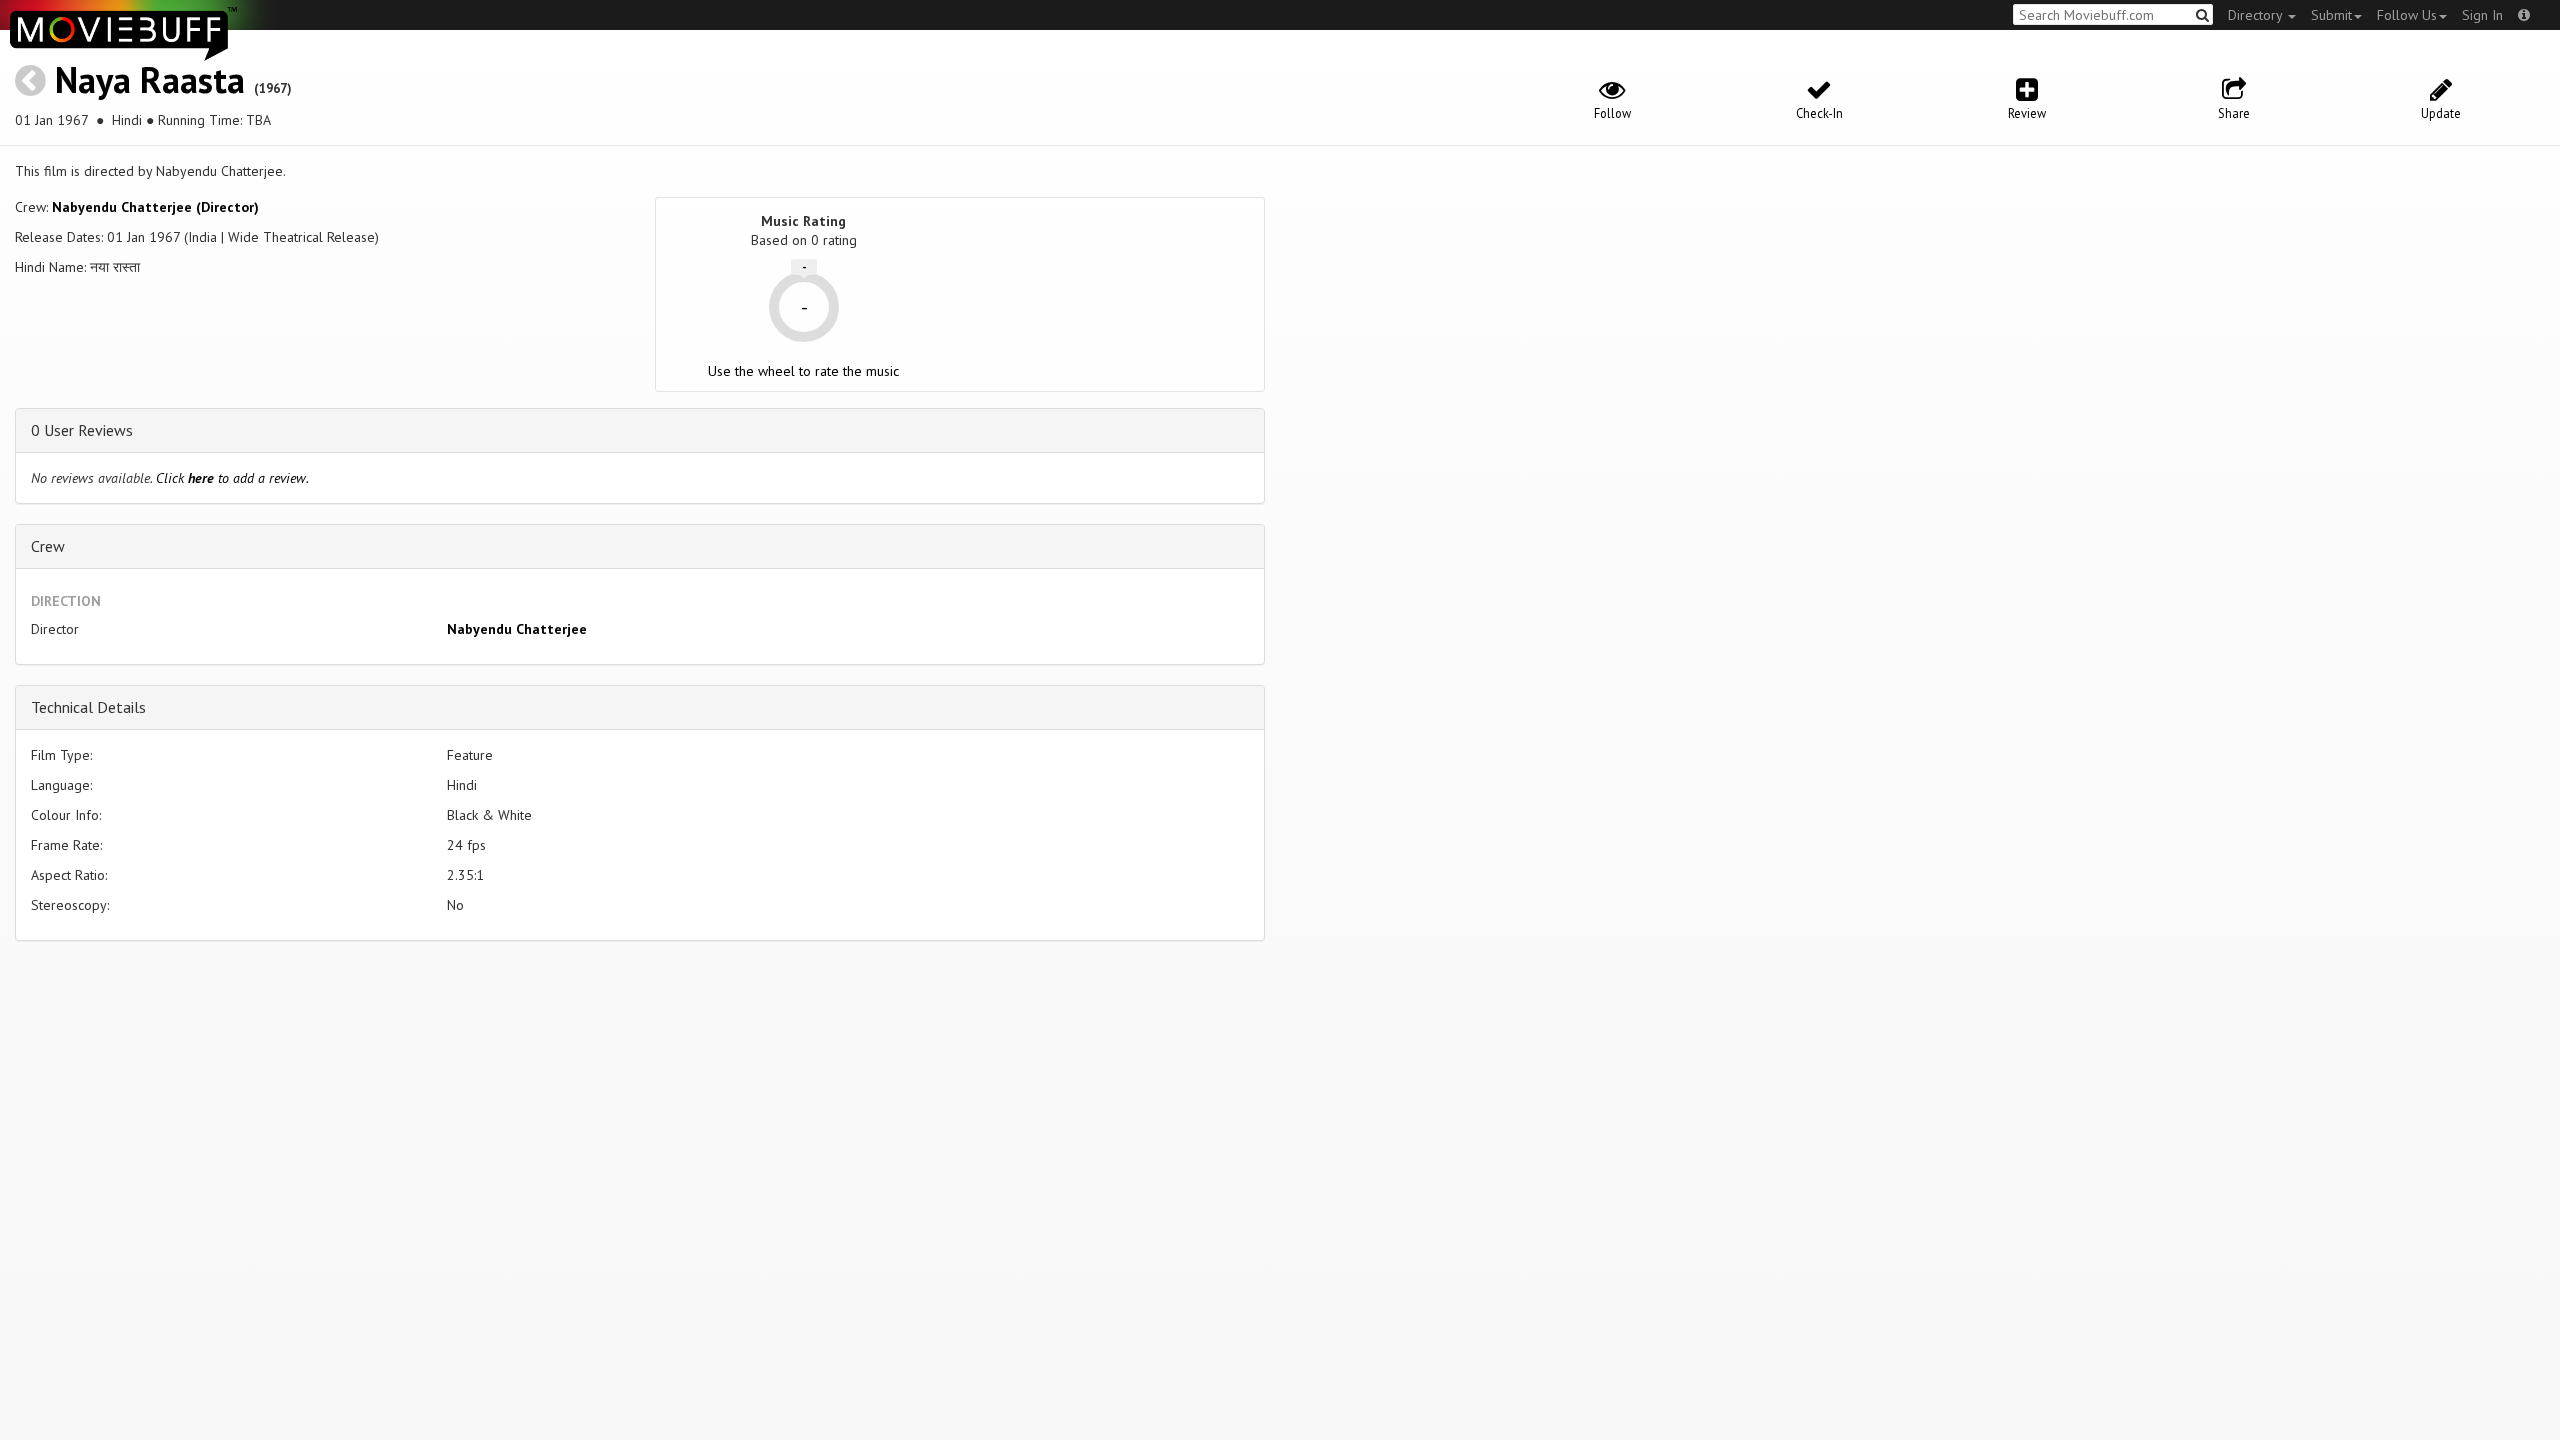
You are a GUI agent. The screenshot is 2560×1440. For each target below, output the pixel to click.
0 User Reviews (82, 430)
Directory (2257, 15)
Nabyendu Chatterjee (517, 629)
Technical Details (88, 707)
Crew (48, 546)
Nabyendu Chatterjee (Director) (155, 207)
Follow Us (2407, 15)
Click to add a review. (232, 478)
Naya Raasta (150, 79)
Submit (2331, 15)
